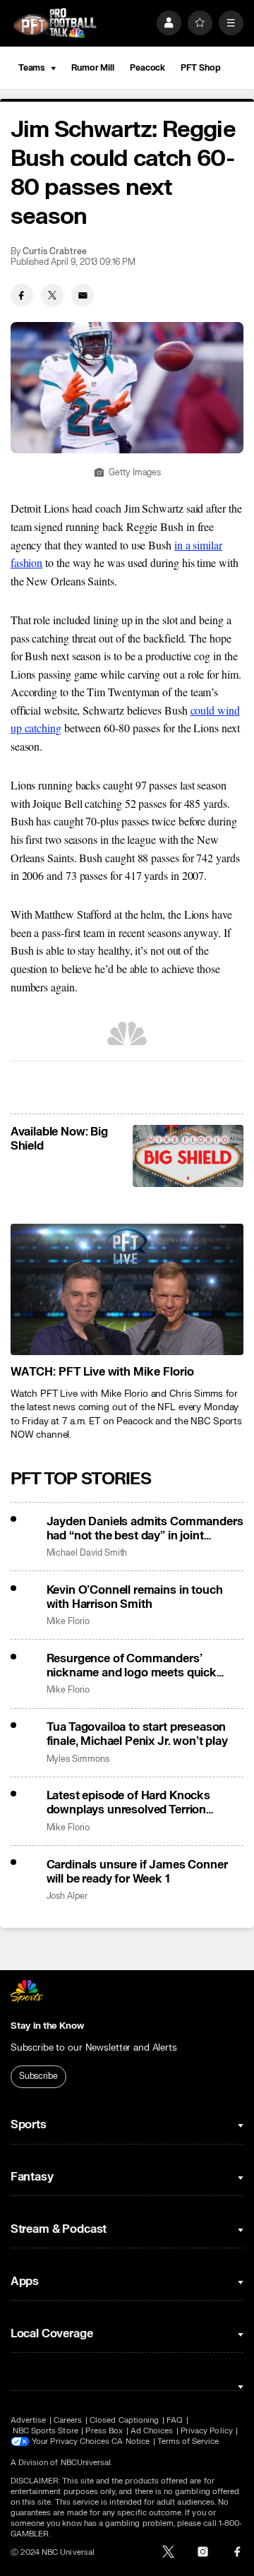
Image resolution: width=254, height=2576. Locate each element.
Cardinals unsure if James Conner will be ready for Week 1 (137, 1872)
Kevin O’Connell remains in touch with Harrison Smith (135, 1597)
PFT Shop (200, 68)
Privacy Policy (207, 2431)
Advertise (29, 2420)
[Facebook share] (22, 295)
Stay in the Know (47, 2026)
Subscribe (38, 2076)
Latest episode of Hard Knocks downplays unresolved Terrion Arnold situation (128, 1803)
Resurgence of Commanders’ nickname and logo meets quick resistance (132, 1666)
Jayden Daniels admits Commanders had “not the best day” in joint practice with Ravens (145, 1529)
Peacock (147, 68)
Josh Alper (67, 1896)
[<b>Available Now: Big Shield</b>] (188, 1156)
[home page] (55, 23)
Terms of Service (188, 2441)
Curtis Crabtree (54, 252)
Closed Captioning (124, 2420)
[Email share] (83, 295)
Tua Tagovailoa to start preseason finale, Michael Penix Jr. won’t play (137, 1734)
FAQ (175, 2420)
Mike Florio (68, 1622)
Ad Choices (152, 2431)
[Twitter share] (52, 295)
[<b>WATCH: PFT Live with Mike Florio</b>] (127, 1289)
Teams (32, 68)
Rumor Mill (93, 68)
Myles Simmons (78, 1759)
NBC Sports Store (46, 2431)
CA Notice (131, 2441)
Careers (68, 2420)
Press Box (104, 2431)
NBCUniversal (86, 2463)
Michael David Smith (87, 1553)
